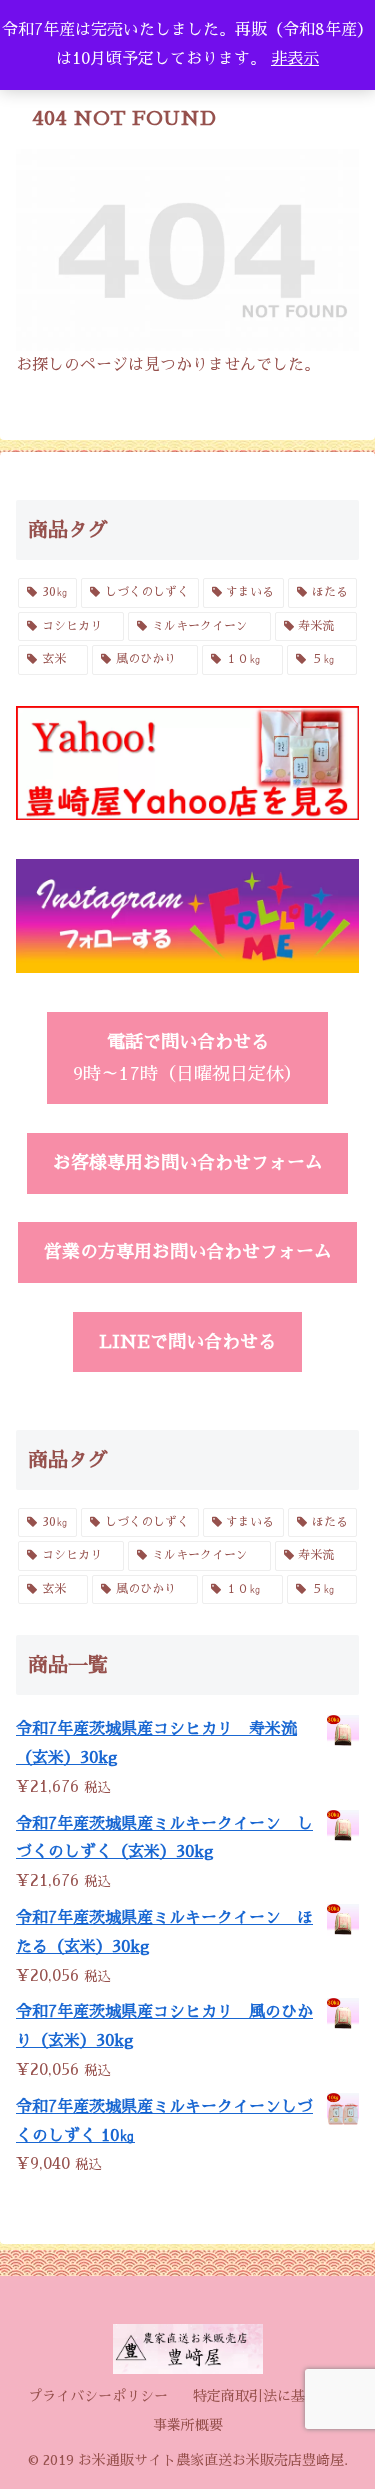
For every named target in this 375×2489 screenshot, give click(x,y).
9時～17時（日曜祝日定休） (187, 1058)
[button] (335, 2366)
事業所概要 (188, 2425)
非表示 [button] (295, 59)
